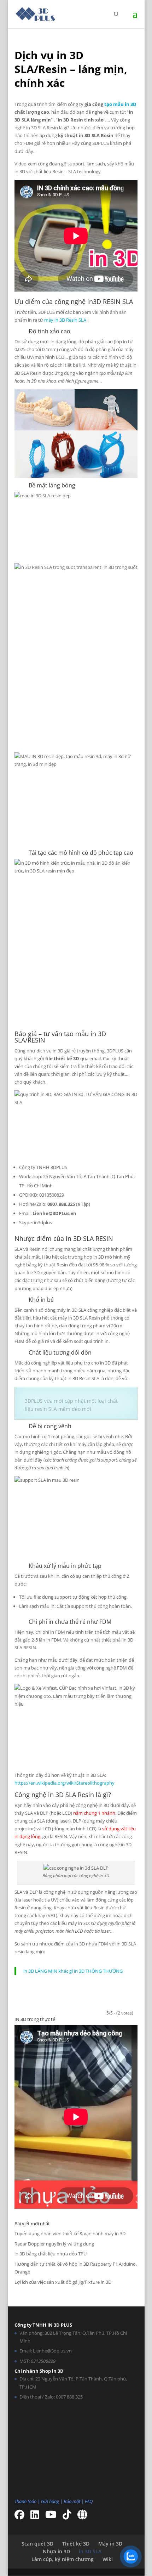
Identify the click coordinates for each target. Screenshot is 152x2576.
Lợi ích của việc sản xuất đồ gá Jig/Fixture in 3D (63, 2282)
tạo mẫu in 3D (120, 104)
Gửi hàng (50, 2501)
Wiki (108, 2559)
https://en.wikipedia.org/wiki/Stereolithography (65, 1783)
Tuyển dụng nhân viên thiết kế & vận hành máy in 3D (70, 2233)
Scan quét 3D (37, 2544)
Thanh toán (25, 2501)
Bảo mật (72, 2501)
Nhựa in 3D (56, 2551)
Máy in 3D (110, 2544)
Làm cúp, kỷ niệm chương (63, 2559)
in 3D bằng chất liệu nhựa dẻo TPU (51, 2254)
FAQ (89, 2501)
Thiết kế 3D (76, 2544)
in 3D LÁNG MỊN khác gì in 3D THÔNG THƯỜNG (73, 1971)
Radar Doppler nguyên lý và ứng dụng (54, 2244)
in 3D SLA (90, 2551)
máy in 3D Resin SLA (65, 320)
